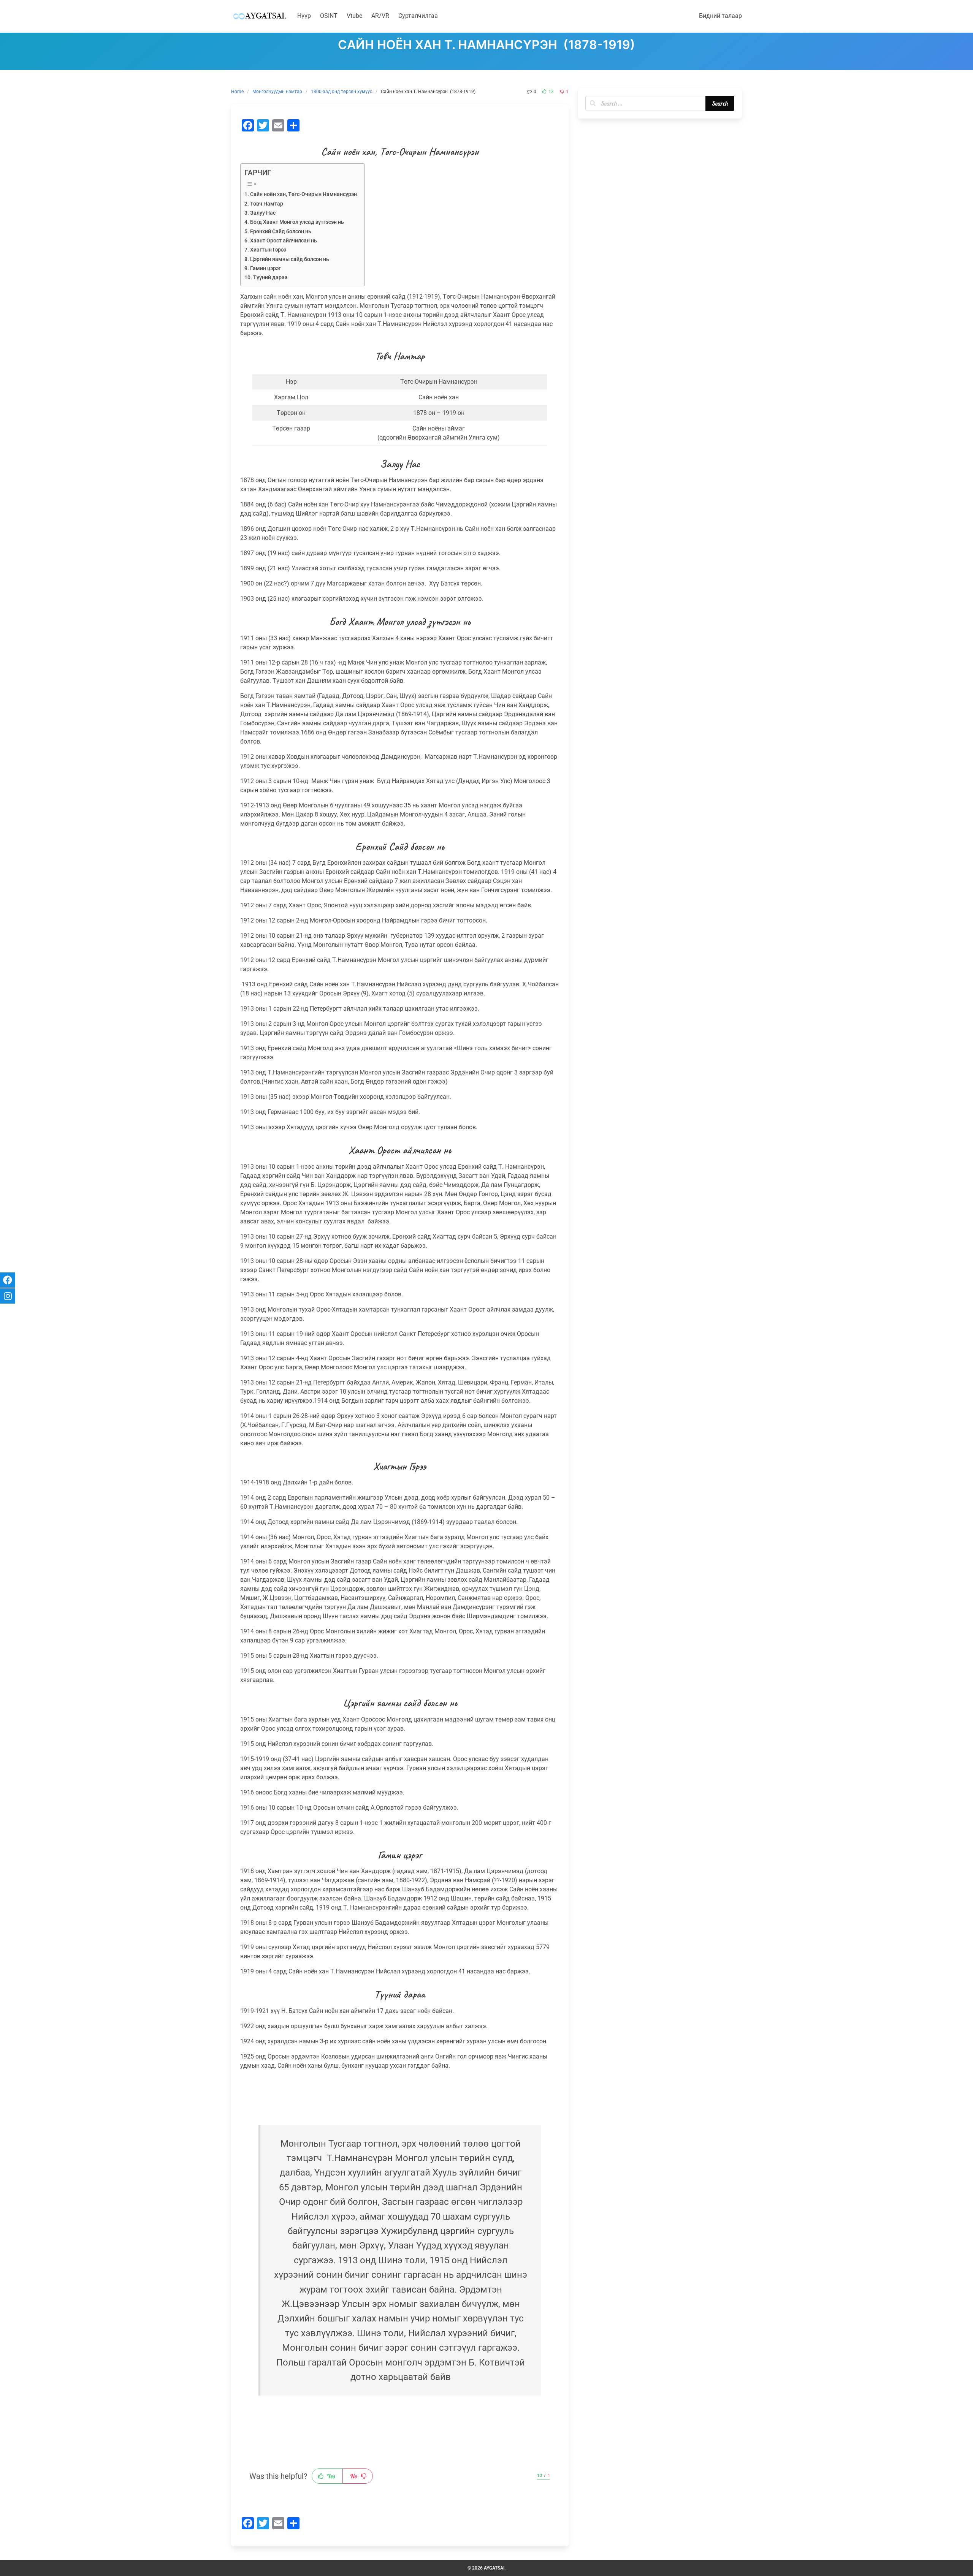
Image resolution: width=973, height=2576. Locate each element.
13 (551, 92)
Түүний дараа (270, 278)
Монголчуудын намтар (277, 92)
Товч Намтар (267, 204)
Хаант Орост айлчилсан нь (284, 241)
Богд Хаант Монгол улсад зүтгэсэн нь (297, 222)
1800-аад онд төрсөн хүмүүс (342, 92)
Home (237, 92)
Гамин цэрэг (265, 268)
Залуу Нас (263, 213)
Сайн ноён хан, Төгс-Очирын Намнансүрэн (303, 194)
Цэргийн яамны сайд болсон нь (290, 259)
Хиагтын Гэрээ (268, 250)
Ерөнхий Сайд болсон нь (281, 232)
